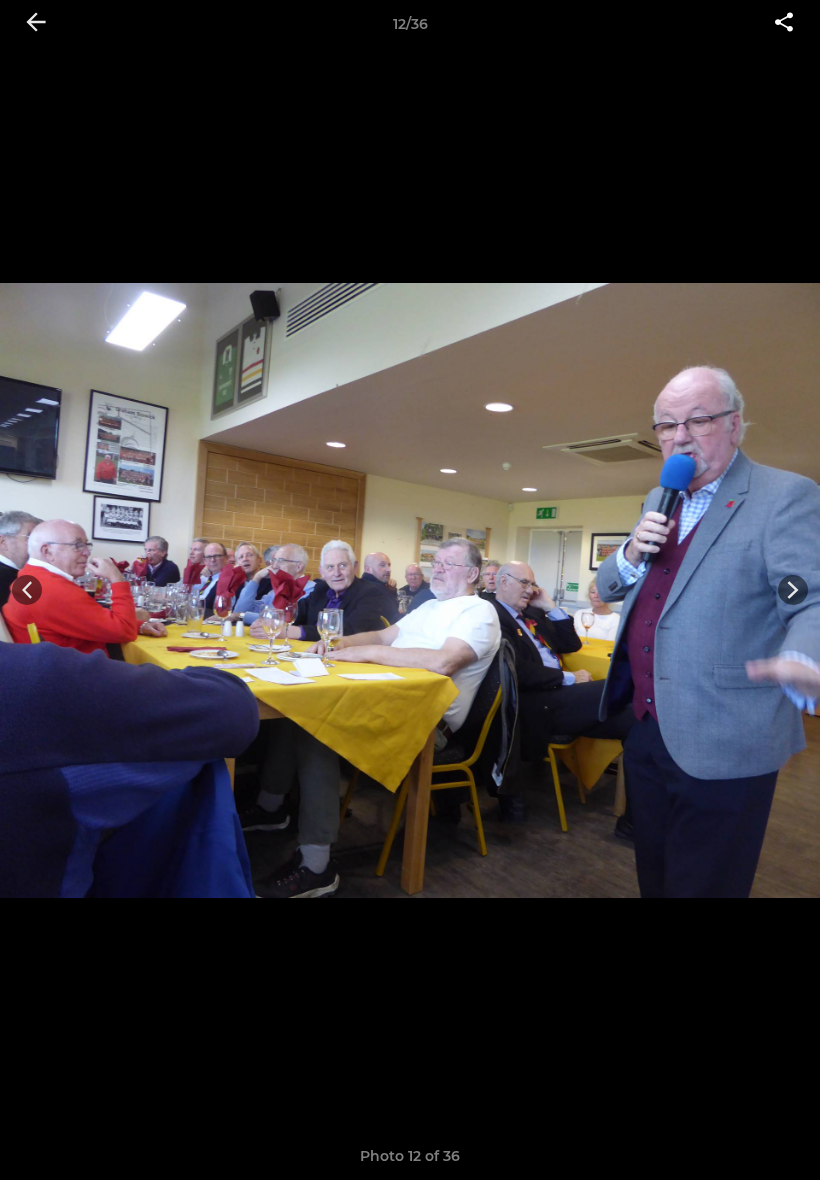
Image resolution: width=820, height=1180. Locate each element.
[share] (784, 24)
